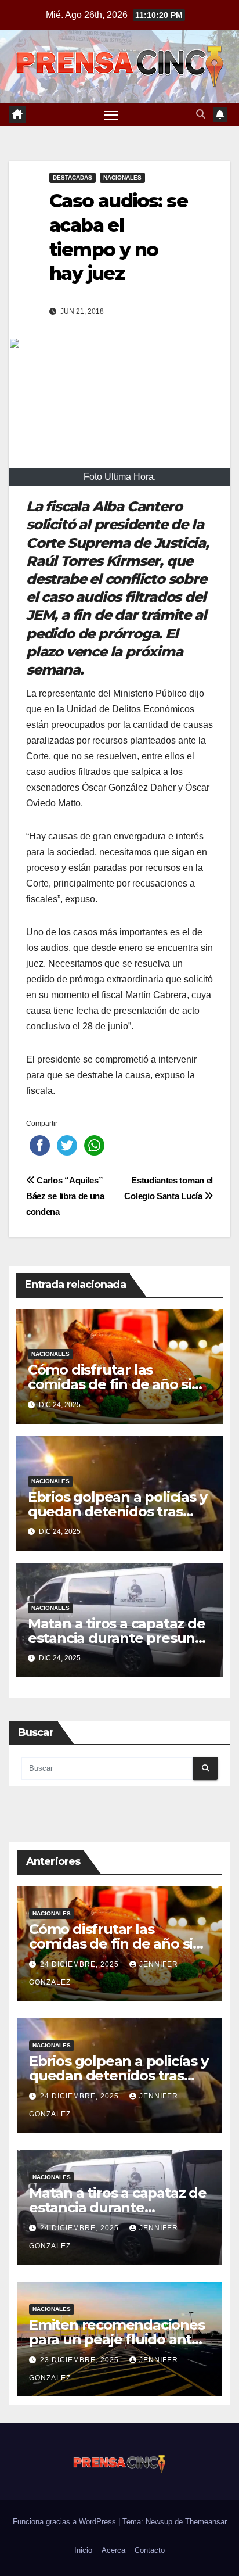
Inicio (83, 2550)
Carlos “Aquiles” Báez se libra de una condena (65, 1196)
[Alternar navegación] (111, 114)
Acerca (113, 2550)
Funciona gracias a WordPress (66, 2522)
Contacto (150, 2550)
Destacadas (73, 177)
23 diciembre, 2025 (81, 2360)
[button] (201, 114)
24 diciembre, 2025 (81, 1964)
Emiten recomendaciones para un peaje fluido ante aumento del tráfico (117, 2339)
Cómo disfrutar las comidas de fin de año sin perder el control (114, 1384)
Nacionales (122, 177)
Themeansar (206, 2522)
